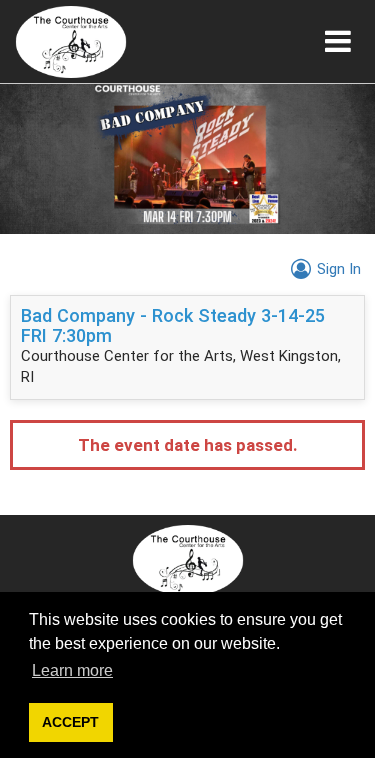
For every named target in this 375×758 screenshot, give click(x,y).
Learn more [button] (72, 670)
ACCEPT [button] (70, 722)
